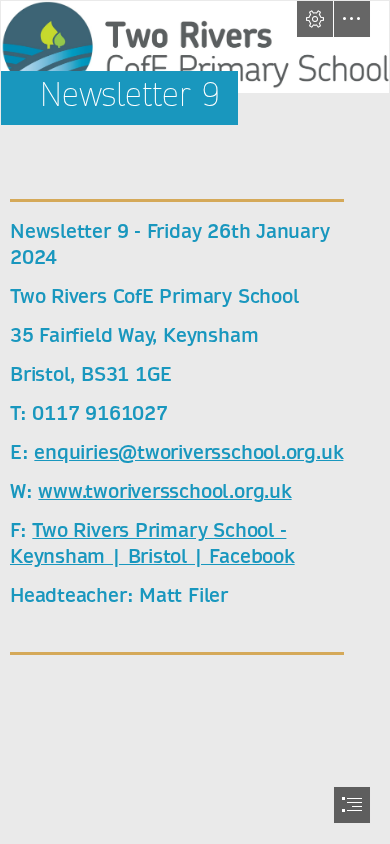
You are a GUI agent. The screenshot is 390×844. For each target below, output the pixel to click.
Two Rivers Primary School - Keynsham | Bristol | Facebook (152, 543)
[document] (195, 422)
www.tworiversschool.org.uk (164, 491)
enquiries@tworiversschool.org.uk (188, 452)
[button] (315, 19)
